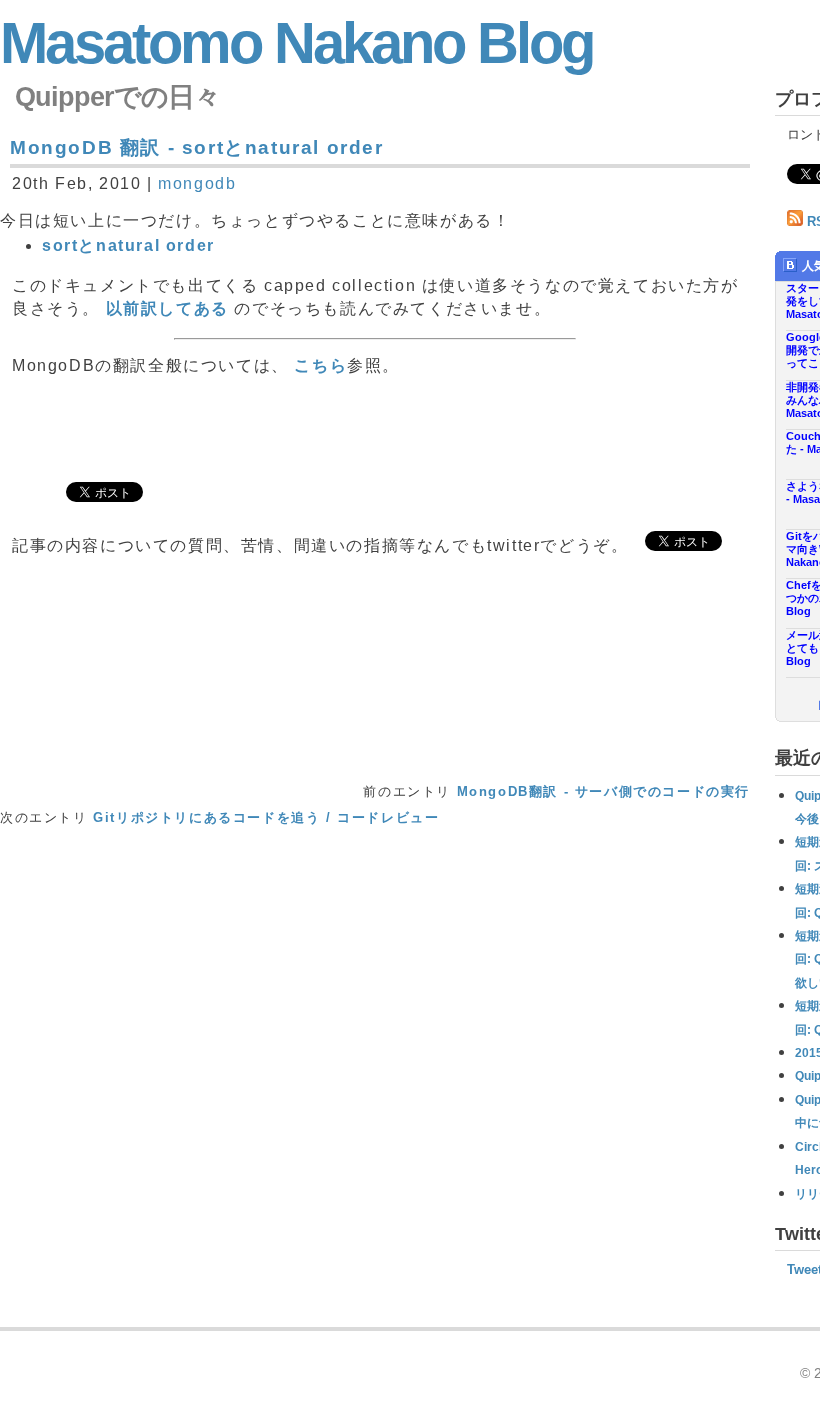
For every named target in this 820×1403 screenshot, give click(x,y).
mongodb (197, 183)
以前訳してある (167, 308)
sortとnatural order (128, 245)
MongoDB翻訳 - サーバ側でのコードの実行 (603, 791)
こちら (320, 365)
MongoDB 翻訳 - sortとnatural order (197, 147)
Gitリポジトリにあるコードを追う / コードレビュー (266, 817)
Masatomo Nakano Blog (296, 43)
